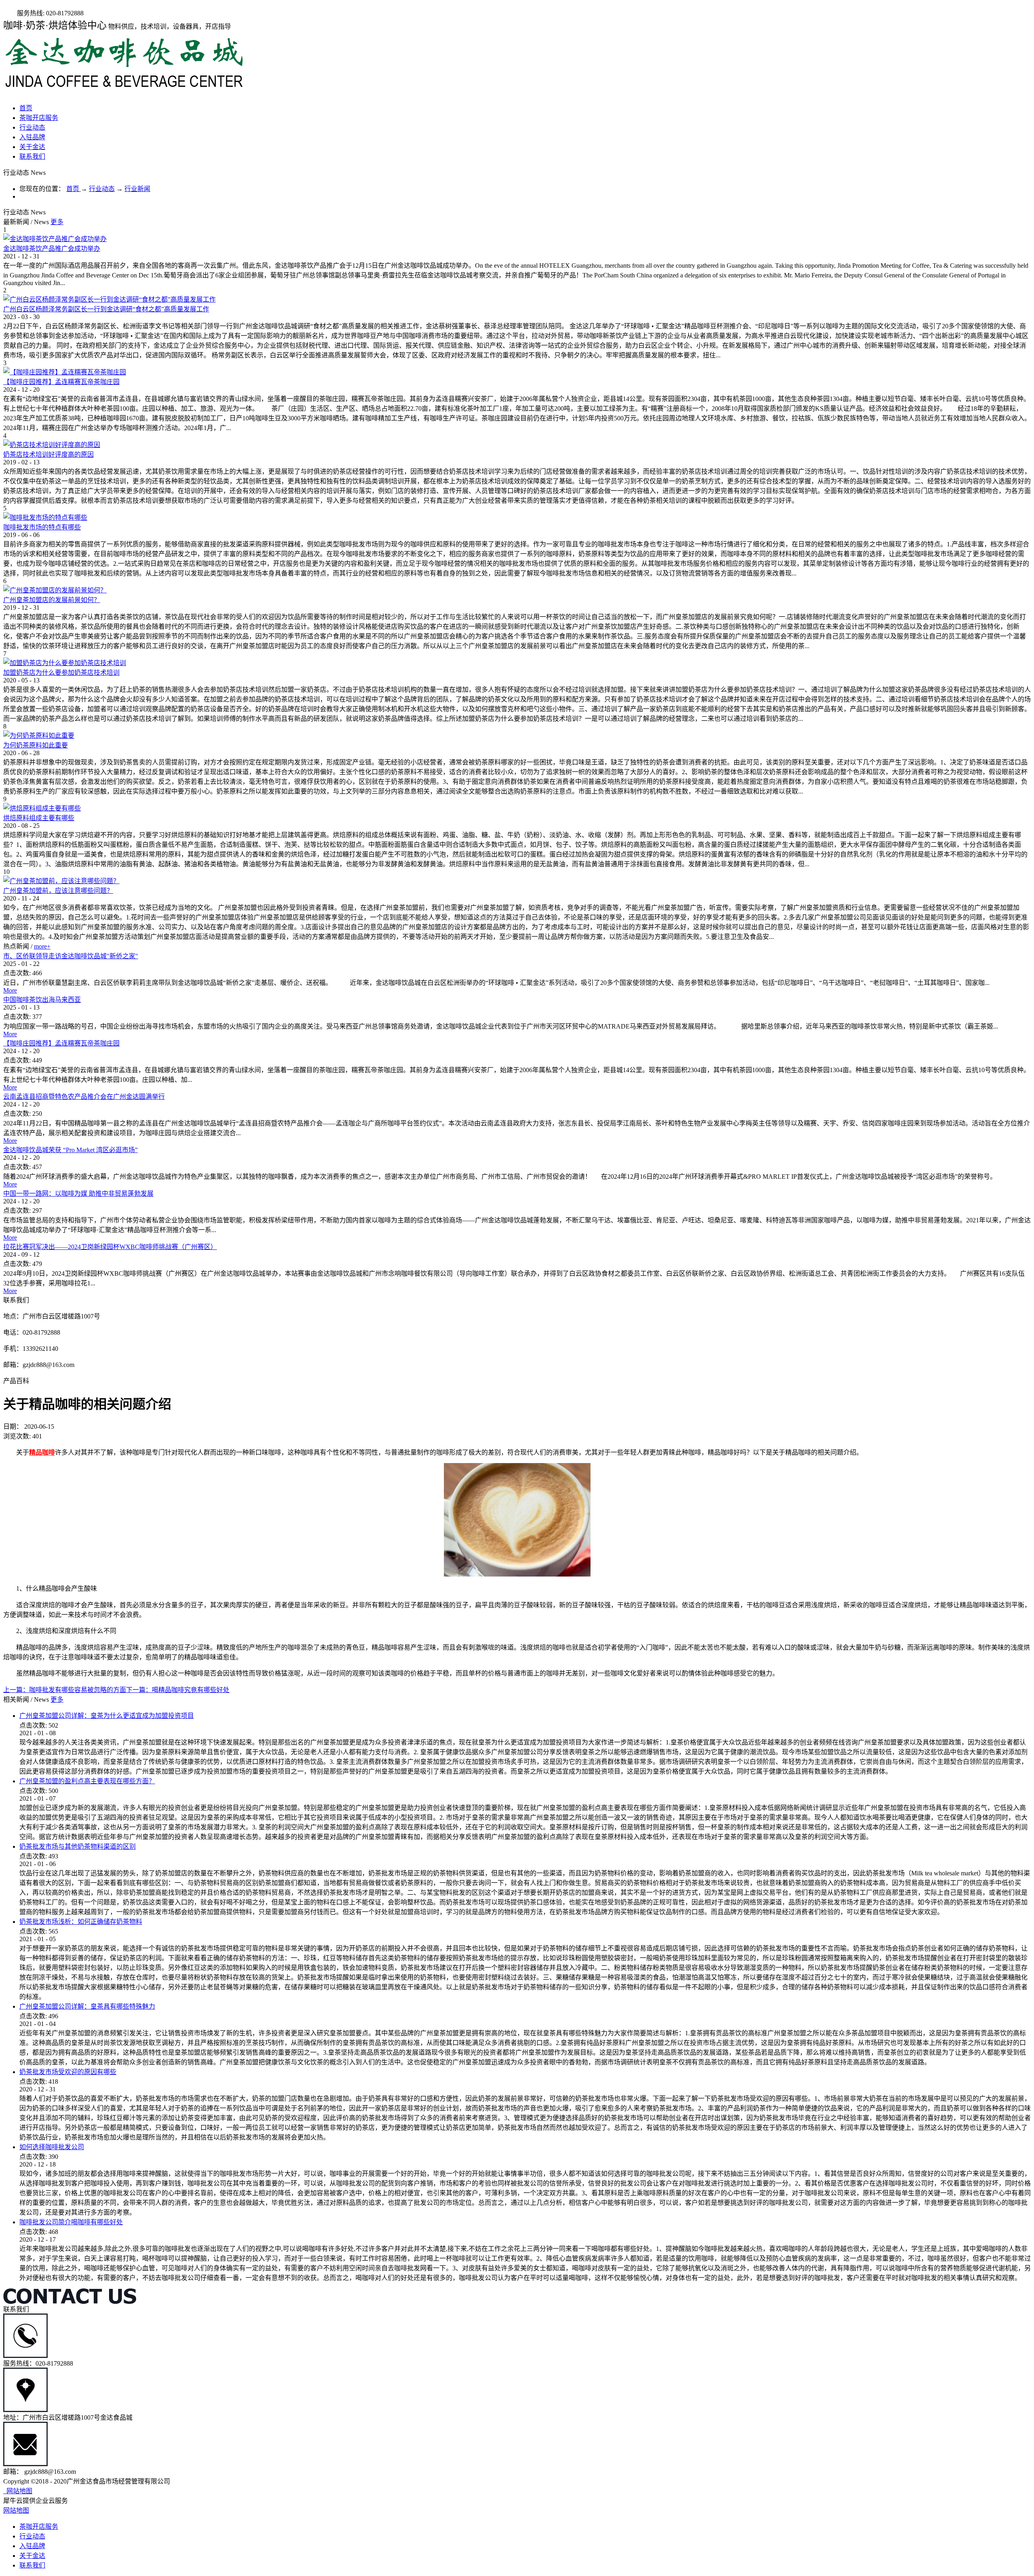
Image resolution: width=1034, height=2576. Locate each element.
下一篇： (178, 1690)
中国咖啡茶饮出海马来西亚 (42, 1000)
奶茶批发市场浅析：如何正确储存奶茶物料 (81, 1922)
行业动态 (102, 189)
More (10, 990)
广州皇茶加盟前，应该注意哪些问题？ (58, 891)
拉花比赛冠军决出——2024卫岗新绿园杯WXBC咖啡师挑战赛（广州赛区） (110, 1247)
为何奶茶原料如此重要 (36, 745)
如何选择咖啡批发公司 (52, 2147)
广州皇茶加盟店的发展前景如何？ (52, 600)
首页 (26, 108)
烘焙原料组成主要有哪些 (39, 818)
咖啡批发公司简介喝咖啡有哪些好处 (71, 2222)
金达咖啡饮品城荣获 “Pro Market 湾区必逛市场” (70, 1150)
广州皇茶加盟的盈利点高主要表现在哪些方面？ (87, 1781)
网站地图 (18, 2491)
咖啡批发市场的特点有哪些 (42, 527)
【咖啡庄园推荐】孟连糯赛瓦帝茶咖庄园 (61, 382)
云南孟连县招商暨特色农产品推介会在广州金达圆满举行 (84, 1097)
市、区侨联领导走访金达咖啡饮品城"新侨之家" (71, 956)
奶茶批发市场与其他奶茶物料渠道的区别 (78, 1846)
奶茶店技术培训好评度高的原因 (48, 455)
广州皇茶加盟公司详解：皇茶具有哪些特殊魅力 (87, 2006)
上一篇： (65, 1690)
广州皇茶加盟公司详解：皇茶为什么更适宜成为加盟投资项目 (107, 1716)
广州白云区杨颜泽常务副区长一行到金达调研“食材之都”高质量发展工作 (106, 309)
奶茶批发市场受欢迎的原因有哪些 (68, 2072)
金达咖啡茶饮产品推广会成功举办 (52, 249)
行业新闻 (137, 189)
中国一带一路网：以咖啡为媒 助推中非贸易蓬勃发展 (78, 1194)
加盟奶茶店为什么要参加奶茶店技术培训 (61, 673)
